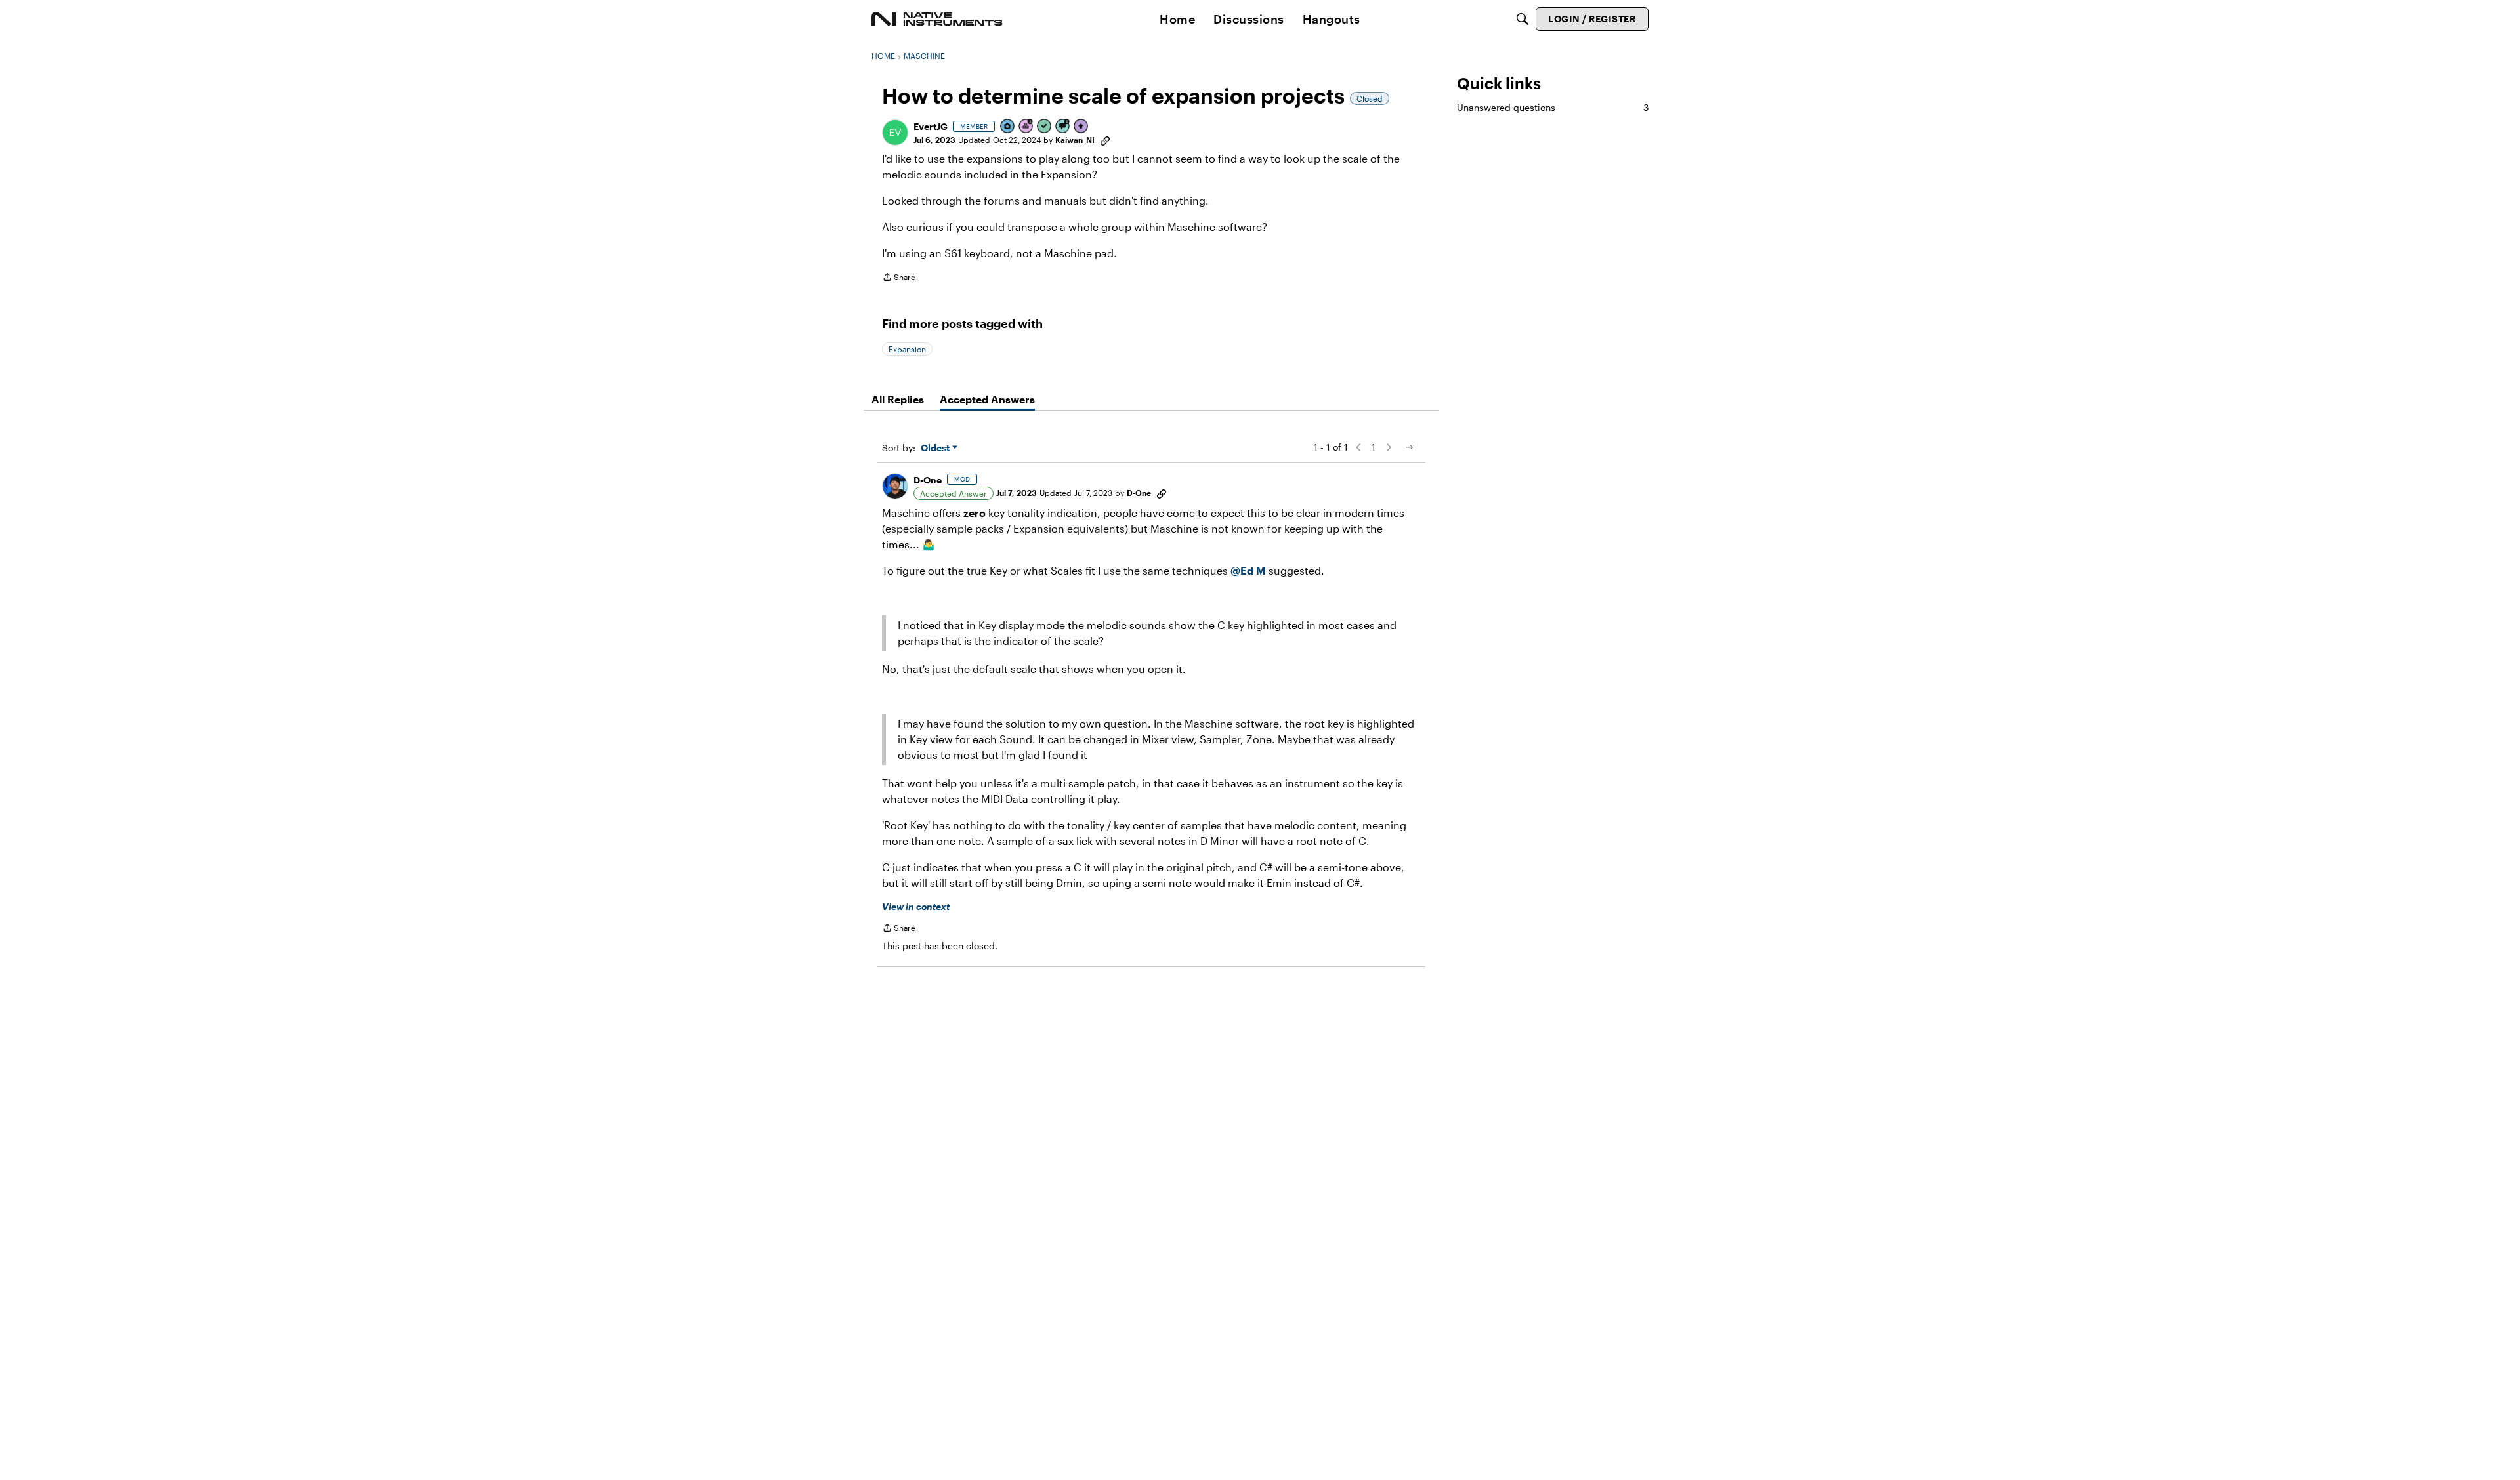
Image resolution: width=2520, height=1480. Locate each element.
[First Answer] (1045, 127)
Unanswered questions (1553, 107)
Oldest (936, 448)
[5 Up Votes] (1081, 127)
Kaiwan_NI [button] (1075, 140)
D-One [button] (928, 480)
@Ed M (1248, 570)
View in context (916, 906)
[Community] (937, 19)
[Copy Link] (1105, 140)
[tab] (898, 400)
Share (899, 278)
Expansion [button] (907, 349)
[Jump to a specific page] (1410, 447)
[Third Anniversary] (1026, 127)
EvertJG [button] (931, 126)
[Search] (1522, 19)
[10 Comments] (1063, 127)
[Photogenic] (1008, 127)
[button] (895, 133)
